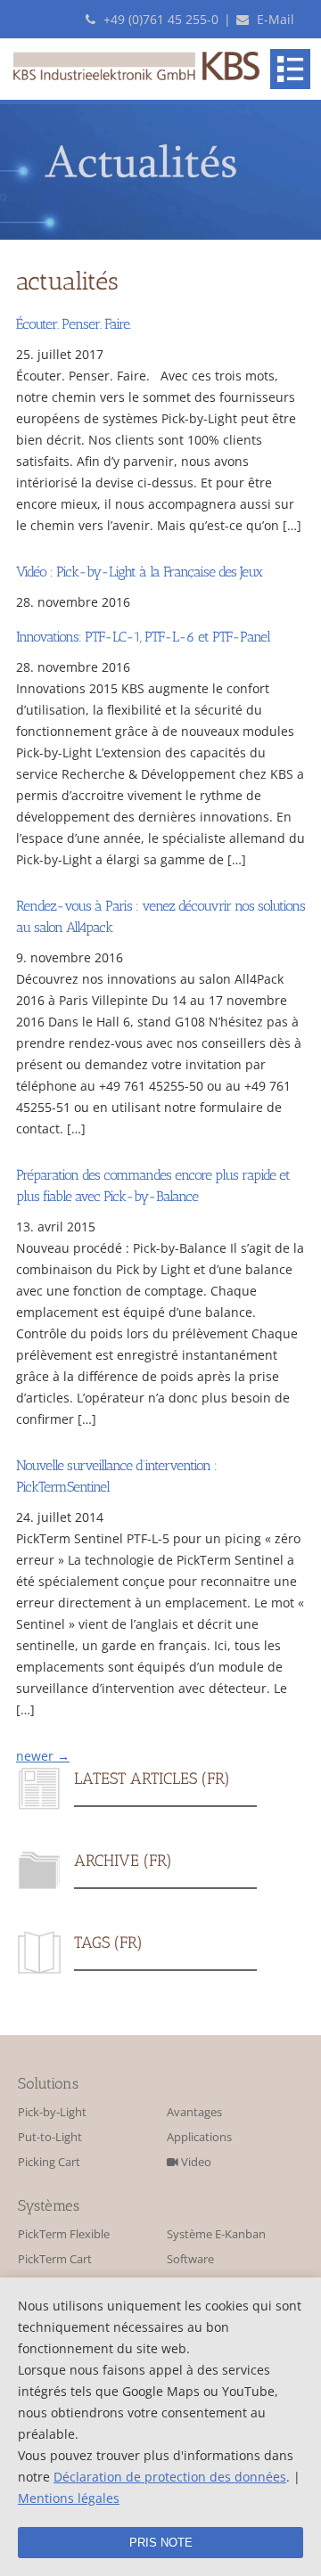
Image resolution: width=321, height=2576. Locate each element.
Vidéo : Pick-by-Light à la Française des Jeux (139, 572)
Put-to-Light (50, 2137)
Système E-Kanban (216, 2234)
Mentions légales (69, 2498)
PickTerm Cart (55, 2259)
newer (43, 1756)
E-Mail (274, 19)
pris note (161, 2543)
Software (190, 2259)
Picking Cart (49, 2162)
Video (195, 2162)
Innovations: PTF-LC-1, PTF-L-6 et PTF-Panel (143, 637)
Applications (199, 2137)
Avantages (194, 2112)
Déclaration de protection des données (170, 2477)
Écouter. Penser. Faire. (73, 324)
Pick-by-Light (52, 2112)
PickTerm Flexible (64, 2234)
